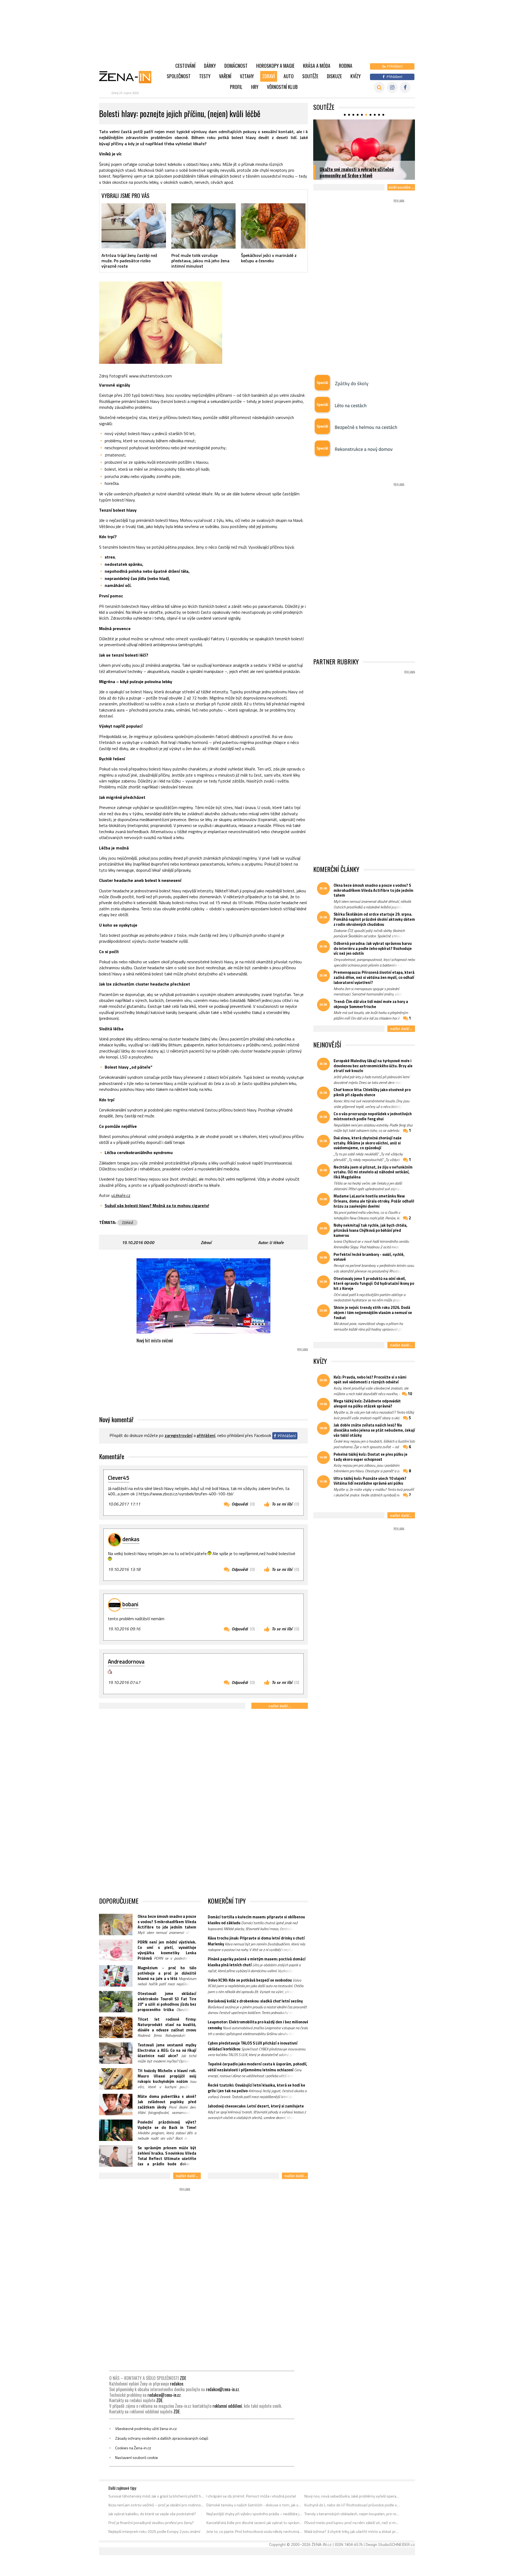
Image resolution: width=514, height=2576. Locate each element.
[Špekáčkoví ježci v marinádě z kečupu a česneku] (273, 226)
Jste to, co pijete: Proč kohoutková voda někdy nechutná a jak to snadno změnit (254, 2532)
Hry (255, 87)
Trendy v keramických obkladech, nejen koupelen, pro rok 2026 (352, 2514)
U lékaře (277, 1242)
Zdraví (269, 76)
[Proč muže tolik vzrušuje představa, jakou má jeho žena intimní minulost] (204, 226)
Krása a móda (317, 66)
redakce (177, 2384)
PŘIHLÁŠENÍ (206, 1436)
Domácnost (236, 66)
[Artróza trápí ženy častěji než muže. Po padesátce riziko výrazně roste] (134, 226)
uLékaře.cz (121, 1195)
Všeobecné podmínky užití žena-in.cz (146, 2429)
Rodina (346, 66)
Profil (236, 87)
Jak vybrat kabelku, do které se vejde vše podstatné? (152, 2514)
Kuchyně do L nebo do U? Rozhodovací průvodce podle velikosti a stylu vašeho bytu (352, 2505)
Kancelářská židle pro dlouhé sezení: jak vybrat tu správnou (254, 2523)
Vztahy (247, 76)
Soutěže (310, 76)
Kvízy (356, 76)
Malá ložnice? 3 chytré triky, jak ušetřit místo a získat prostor (352, 2532)
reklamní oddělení (227, 2406)
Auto (289, 76)
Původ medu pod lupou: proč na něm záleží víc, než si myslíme (352, 2523)
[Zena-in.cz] (128, 77)
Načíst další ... (280, 1706)
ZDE (183, 2378)
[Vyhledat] (379, 87)
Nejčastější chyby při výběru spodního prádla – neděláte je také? (254, 2514)
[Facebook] (405, 87)
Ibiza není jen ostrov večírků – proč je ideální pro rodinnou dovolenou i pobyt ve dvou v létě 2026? (156, 2505)
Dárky (210, 66)
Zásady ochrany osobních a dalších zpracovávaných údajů (162, 2438)
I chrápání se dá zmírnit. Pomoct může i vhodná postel (251, 2496)
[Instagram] (392, 87)
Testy (205, 76)
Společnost (179, 76)
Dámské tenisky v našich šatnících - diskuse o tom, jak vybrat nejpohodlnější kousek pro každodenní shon (254, 2505)
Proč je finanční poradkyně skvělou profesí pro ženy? (151, 2523)
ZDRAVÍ (127, 1223)
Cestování (185, 66)
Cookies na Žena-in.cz (133, 2448)
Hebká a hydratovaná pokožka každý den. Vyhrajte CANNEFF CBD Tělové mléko (358, 172)
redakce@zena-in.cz (222, 2389)
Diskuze (334, 76)
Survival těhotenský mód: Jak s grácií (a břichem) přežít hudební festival (156, 2496)
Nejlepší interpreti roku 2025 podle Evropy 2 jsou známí (154, 2532)
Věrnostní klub (282, 87)
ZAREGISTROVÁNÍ (179, 1436)
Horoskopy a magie (275, 66)
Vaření (225, 76)
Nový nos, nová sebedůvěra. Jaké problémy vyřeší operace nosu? (352, 2496)
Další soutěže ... (401, 187)
